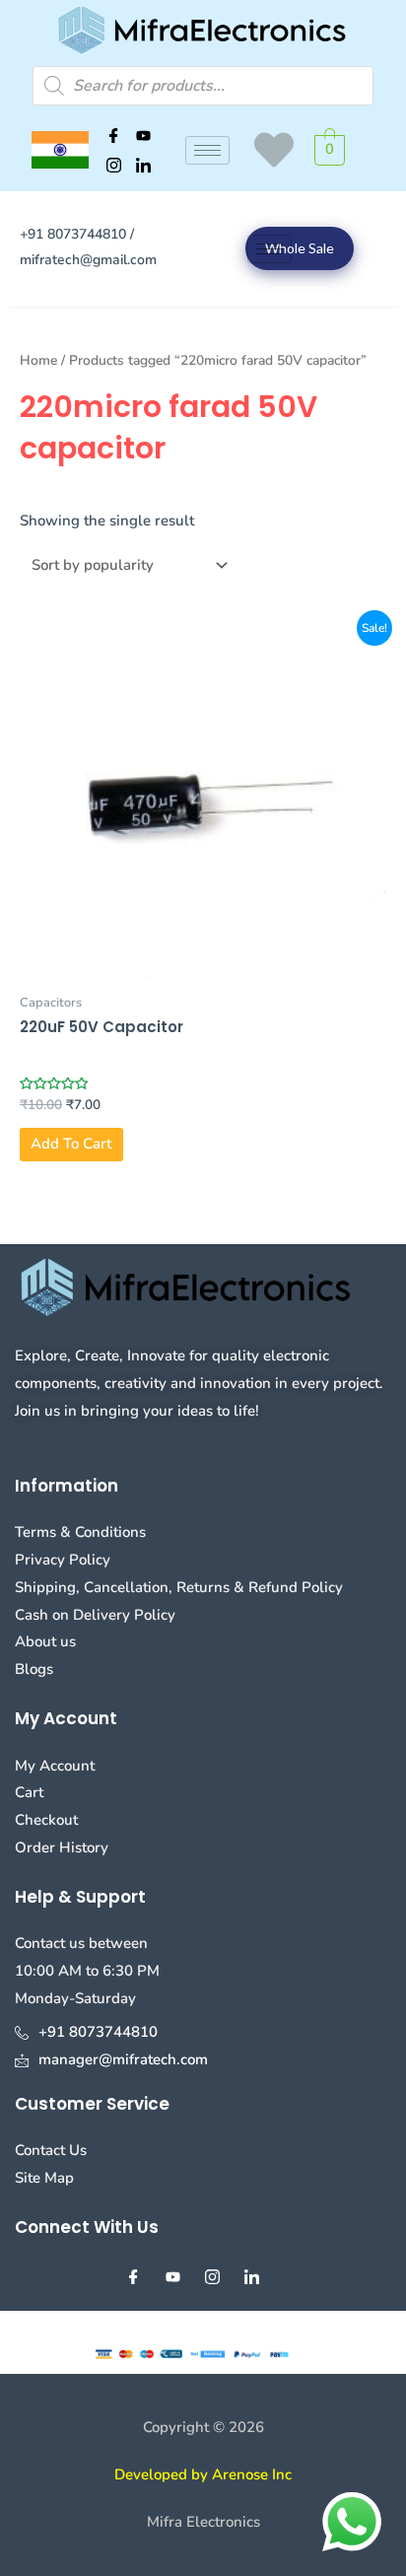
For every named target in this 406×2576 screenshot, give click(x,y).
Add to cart (71, 1144)
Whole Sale (300, 248)
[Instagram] (114, 165)
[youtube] (144, 135)
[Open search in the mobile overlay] (203, 86)
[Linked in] (144, 165)
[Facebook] (114, 135)
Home (38, 360)
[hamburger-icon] (207, 150)
